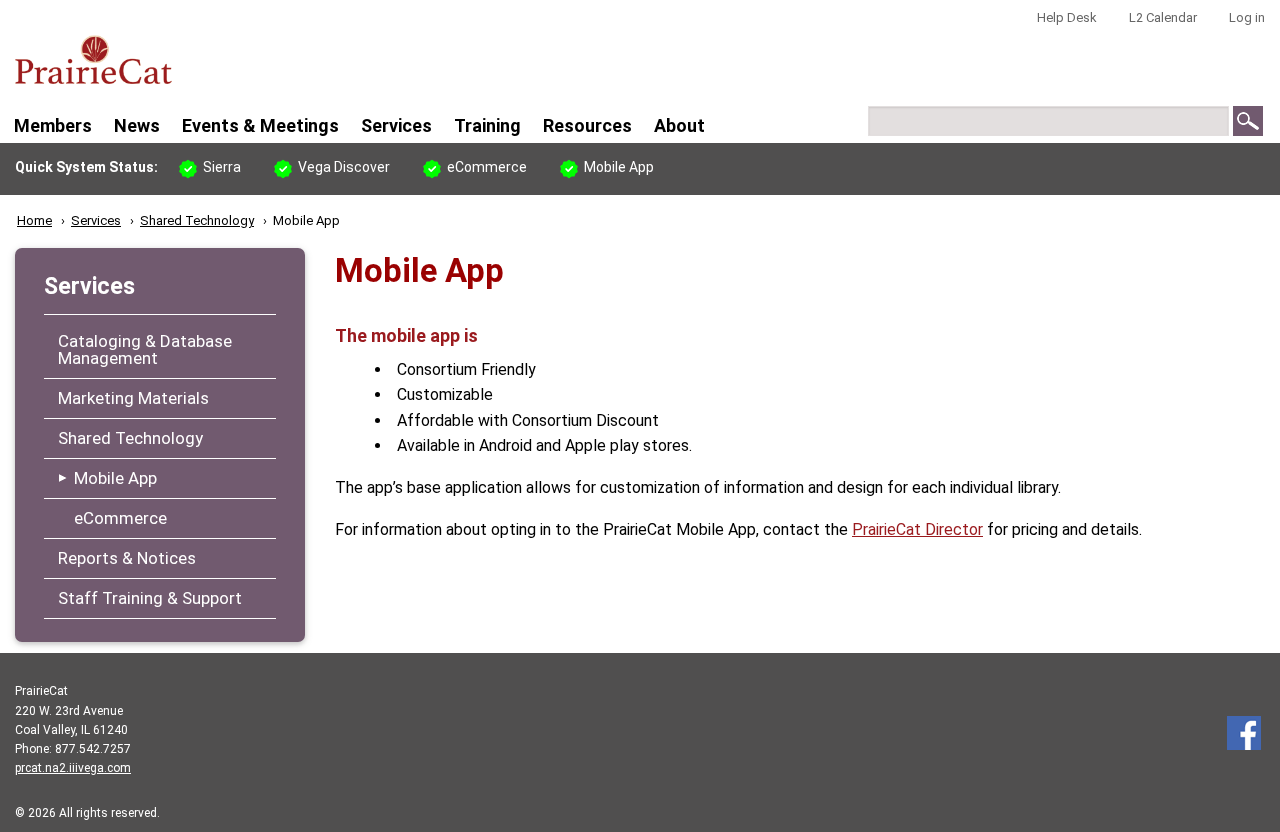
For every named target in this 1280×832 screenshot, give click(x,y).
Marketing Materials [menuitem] (133, 399)
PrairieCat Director (917, 529)
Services (96, 220)
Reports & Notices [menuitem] (127, 559)
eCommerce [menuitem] (120, 519)
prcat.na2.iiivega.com (73, 768)
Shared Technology (197, 220)
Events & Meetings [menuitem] (260, 125)
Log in (1247, 17)
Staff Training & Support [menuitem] (150, 599)
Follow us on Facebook (1244, 733)
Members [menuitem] (53, 125)
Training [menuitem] (487, 125)
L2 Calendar (1163, 17)
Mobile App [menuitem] (115, 479)
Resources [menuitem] (587, 125)
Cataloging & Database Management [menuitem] (145, 350)
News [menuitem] (137, 125)
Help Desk (1067, 17)
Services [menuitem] (396, 125)
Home (34, 220)
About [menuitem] (679, 125)
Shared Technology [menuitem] (130, 439)
